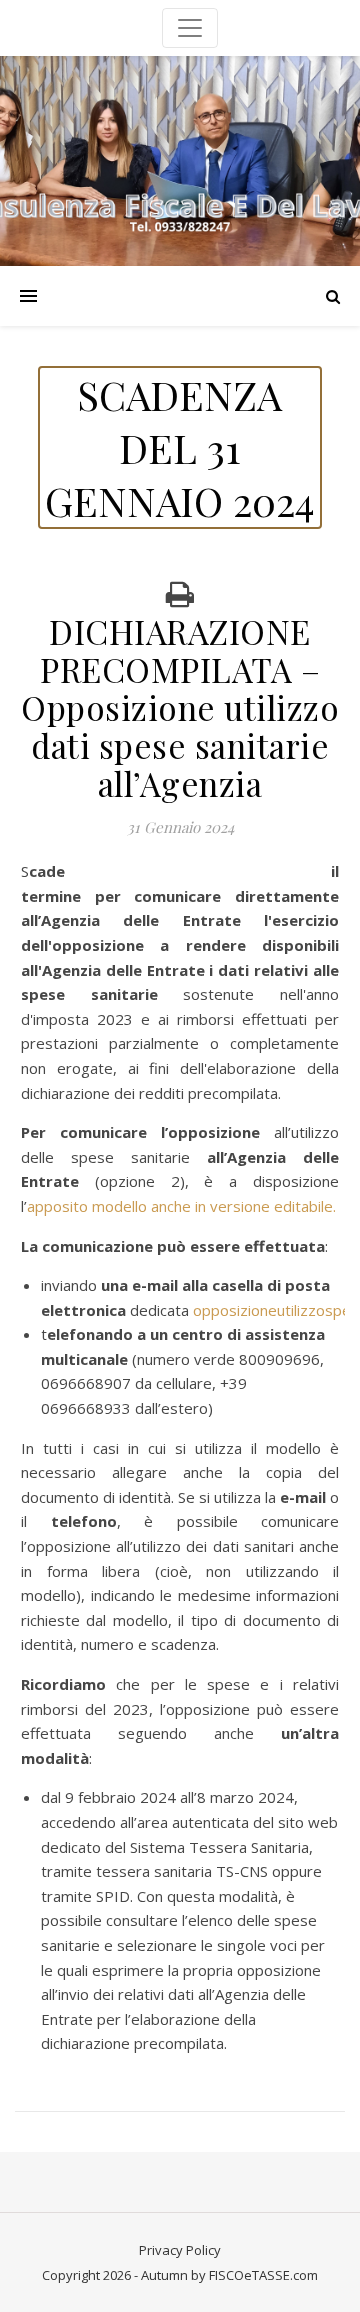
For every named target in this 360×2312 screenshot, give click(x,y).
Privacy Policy (180, 2250)
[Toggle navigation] (190, 28)
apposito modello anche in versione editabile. (181, 1206)
